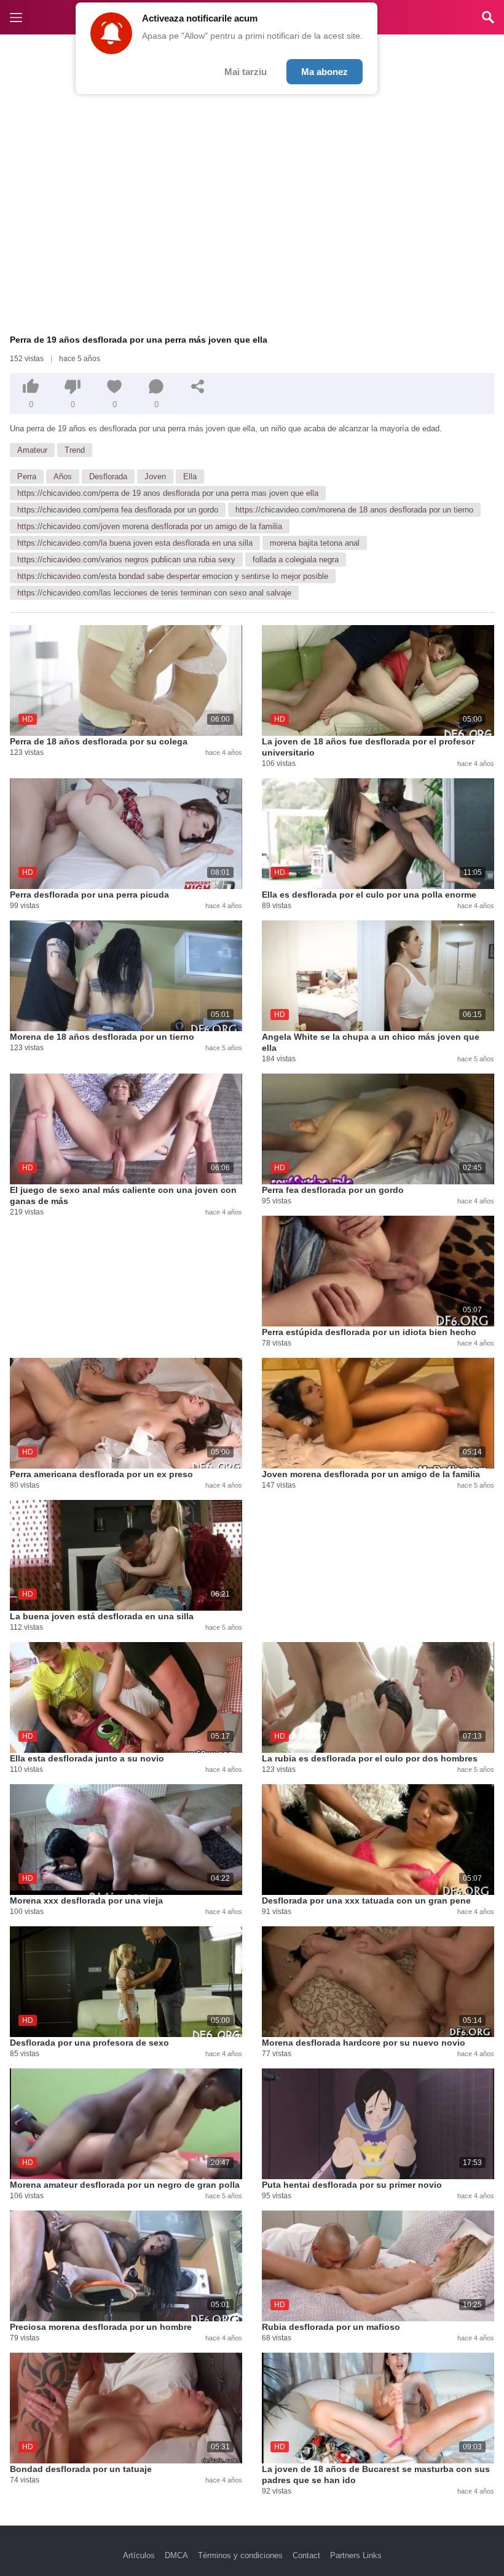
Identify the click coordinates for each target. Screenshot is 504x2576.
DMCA (176, 2555)
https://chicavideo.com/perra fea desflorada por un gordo (118, 510)
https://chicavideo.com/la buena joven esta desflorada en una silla (135, 543)
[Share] (198, 386)
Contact (306, 2555)
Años (63, 477)
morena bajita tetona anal (315, 543)
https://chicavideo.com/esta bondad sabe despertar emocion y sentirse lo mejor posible (173, 576)
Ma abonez (325, 72)
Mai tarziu (246, 72)
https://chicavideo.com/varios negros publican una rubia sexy (126, 560)
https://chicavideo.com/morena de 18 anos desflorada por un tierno (354, 510)
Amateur (32, 450)
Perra (27, 477)
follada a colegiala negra (296, 560)
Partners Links (356, 2555)
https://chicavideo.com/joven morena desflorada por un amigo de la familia (150, 526)
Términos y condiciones (240, 2555)
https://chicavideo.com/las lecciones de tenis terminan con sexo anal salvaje (154, 593)
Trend (75, 450)
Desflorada (108, 477)
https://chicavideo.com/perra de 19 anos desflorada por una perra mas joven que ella (168, 493)
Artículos (139, 2555)
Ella (190, 477)
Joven (155, 477)
